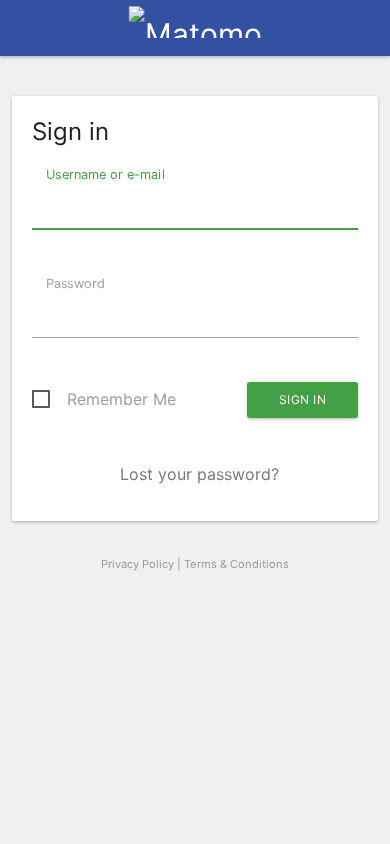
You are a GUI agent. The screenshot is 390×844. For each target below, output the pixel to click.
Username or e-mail (103, 174)
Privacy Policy (137, 564)
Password (73, 283)
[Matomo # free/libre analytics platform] (195, 34)
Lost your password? (199, 474)
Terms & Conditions (236, 564)
